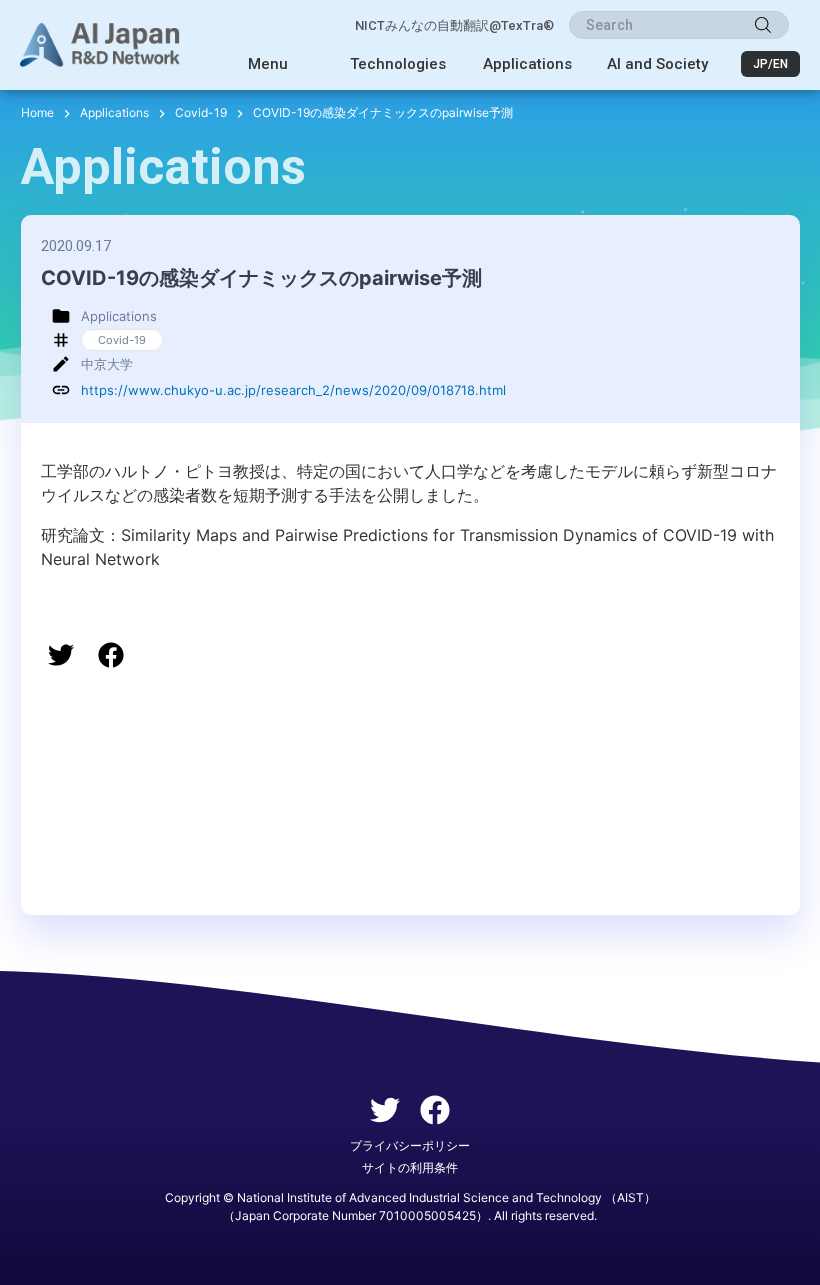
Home (37, 112)
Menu (268, 64)
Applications (527, 64)
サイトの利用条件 (410, 1167)
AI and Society (657, 64)
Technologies (398, 64)
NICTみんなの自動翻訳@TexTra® (454, 25)
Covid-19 (201, 112)
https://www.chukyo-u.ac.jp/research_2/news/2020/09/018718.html (293, 390)
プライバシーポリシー (410, 1145)
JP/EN (770, 64)
